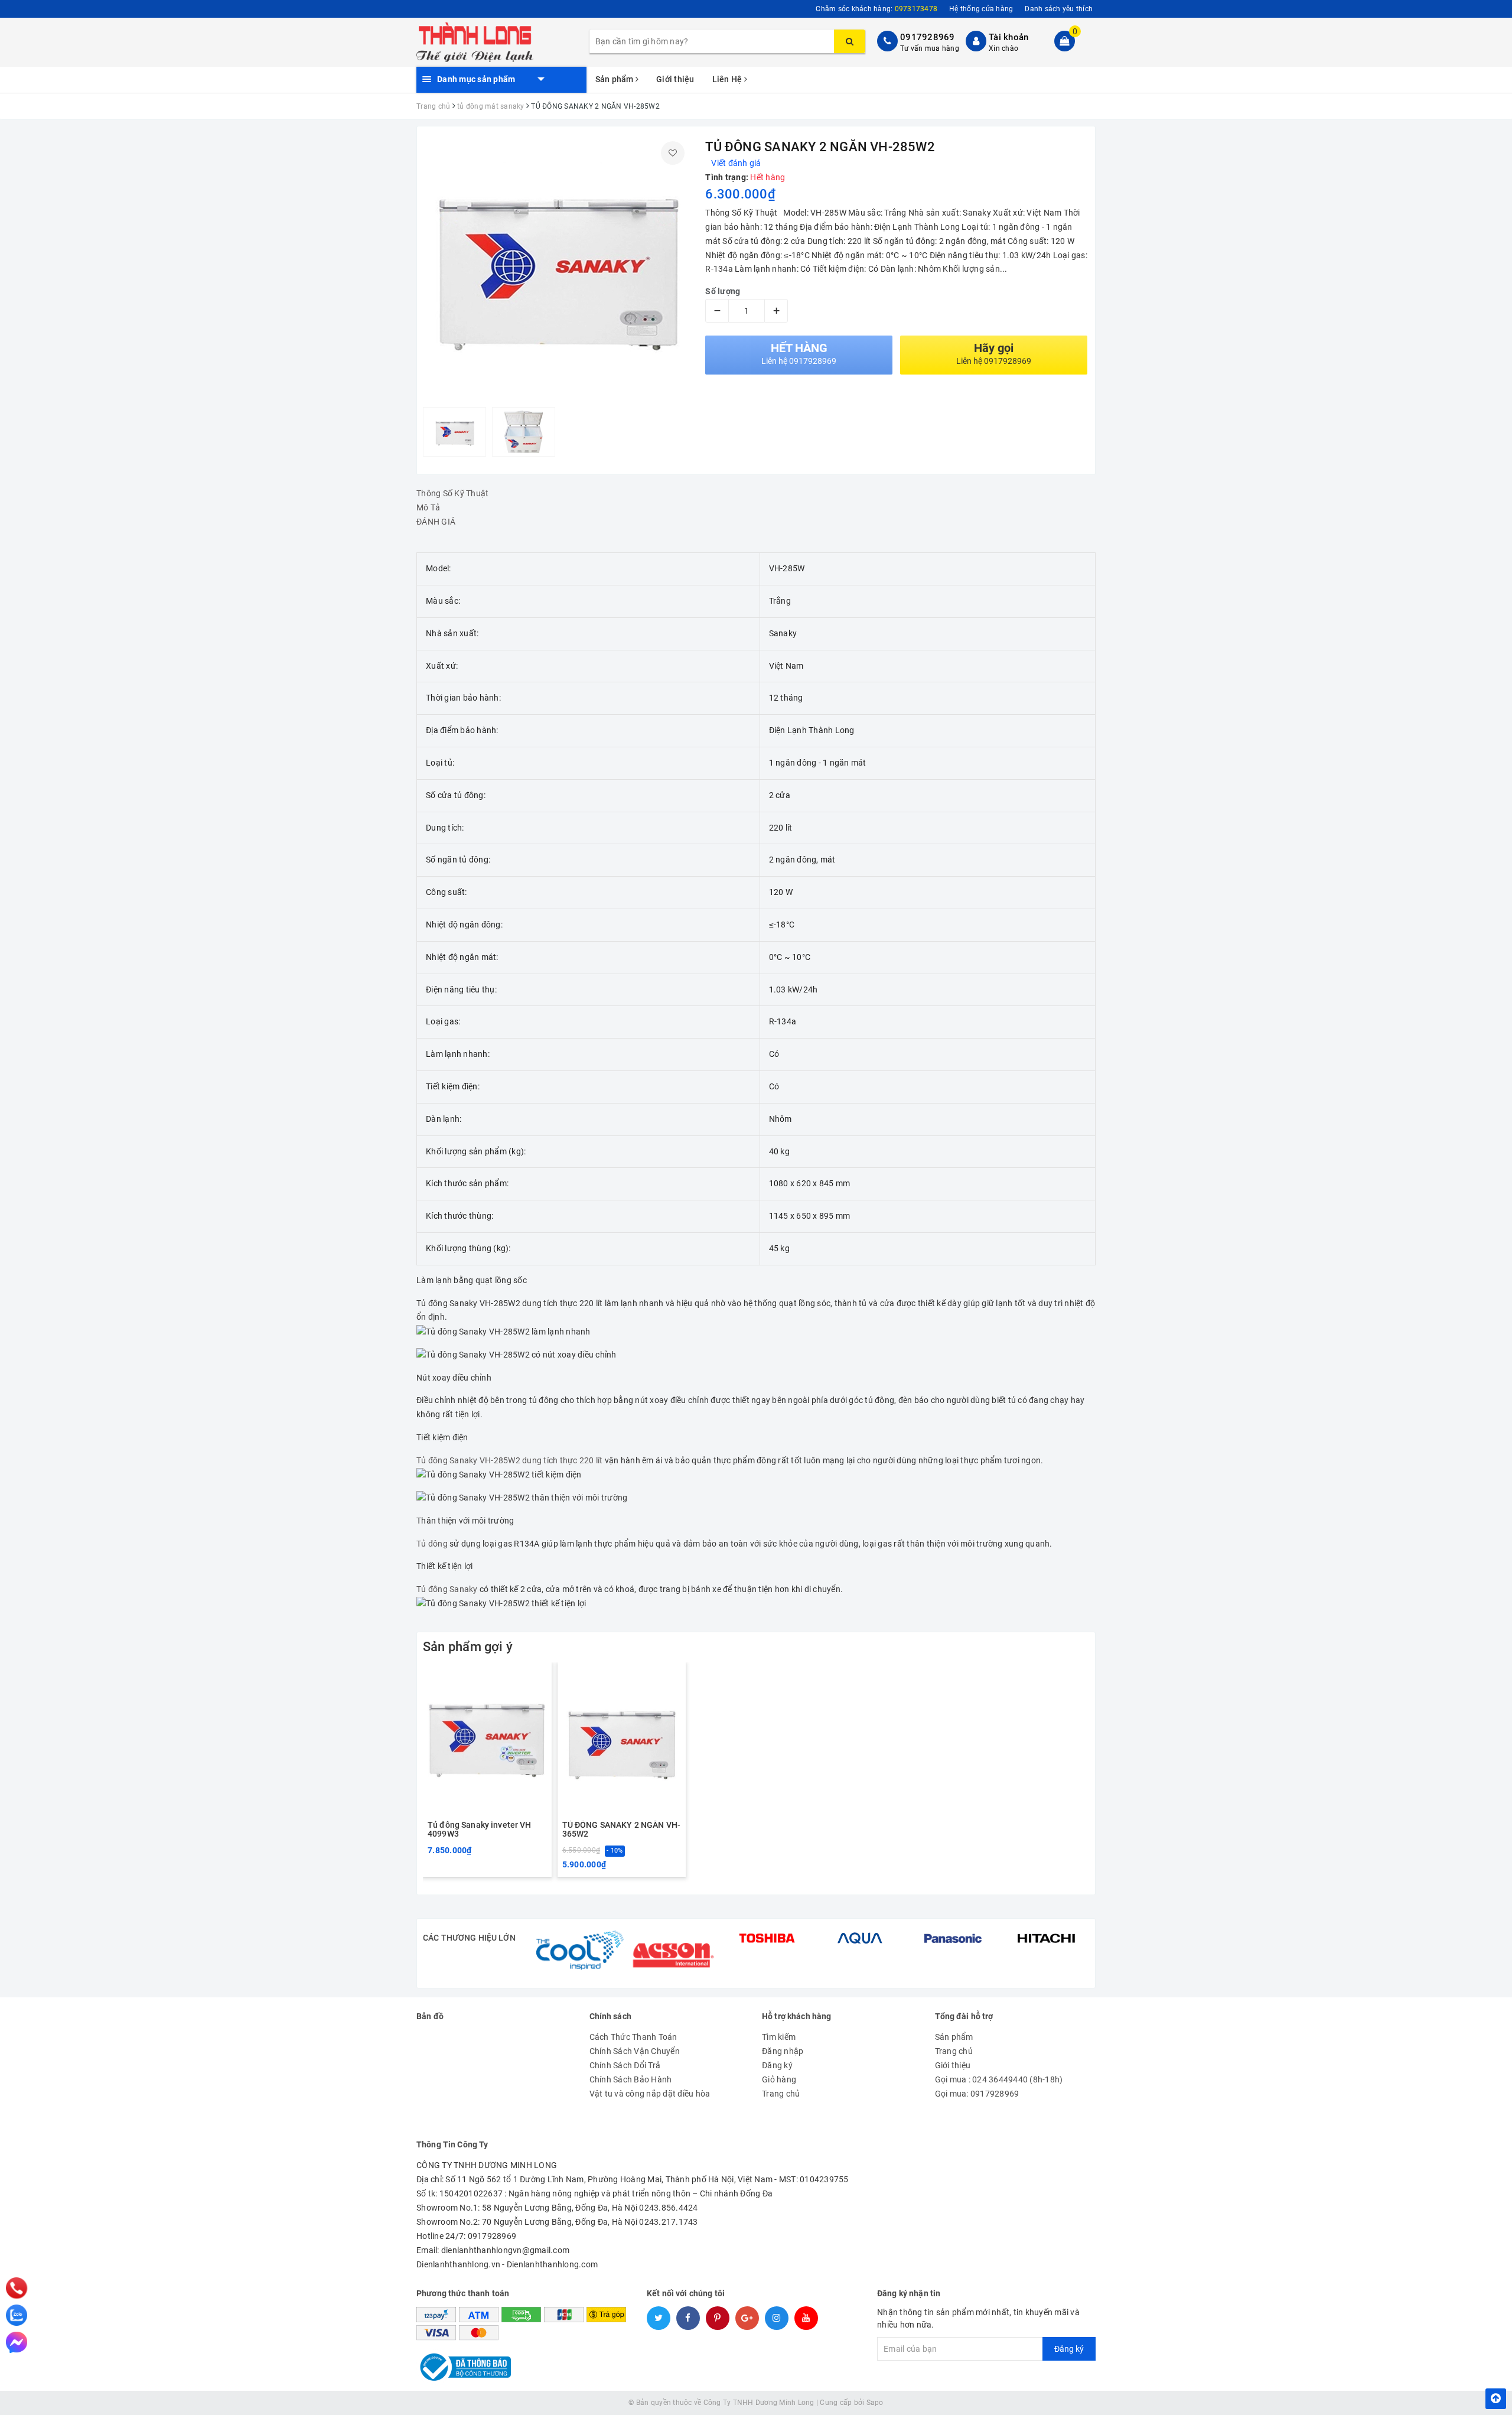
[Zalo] (17, 2315)
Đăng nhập (783, 2051)
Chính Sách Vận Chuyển (635, 2051)
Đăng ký (777, 2065)
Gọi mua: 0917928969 (977, 2094)
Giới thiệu (675, 79)
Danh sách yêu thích (1059, 9)
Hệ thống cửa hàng (981, 9)
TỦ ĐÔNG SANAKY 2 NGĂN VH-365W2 (622, 1830)
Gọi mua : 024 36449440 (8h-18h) (999, 2079)
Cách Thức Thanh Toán (633, 2037)
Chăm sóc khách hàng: (876, 9)
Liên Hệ (728, 79)
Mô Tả (428, 507)
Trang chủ (781, 2094)
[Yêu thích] (673, 153)
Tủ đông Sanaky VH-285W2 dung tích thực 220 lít (510, 1460)
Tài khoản (1008, 37)
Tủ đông (433, 1544)
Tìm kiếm (779, 2037)
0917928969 (928, 37)
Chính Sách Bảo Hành (631, 2079)
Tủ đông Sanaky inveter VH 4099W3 (480, 1830)
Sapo (875, 2403)
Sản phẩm (615, 79)
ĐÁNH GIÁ (436, 522)
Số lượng (723, 291)
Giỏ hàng (779, 2079)
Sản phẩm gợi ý (468, 1647)
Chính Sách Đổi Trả (625, 2065)
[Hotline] (17, 2288)
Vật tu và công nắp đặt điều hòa (650, 2094)
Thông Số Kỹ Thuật (452, 493)
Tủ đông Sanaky (447, 1589)
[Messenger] (17, 2342)
